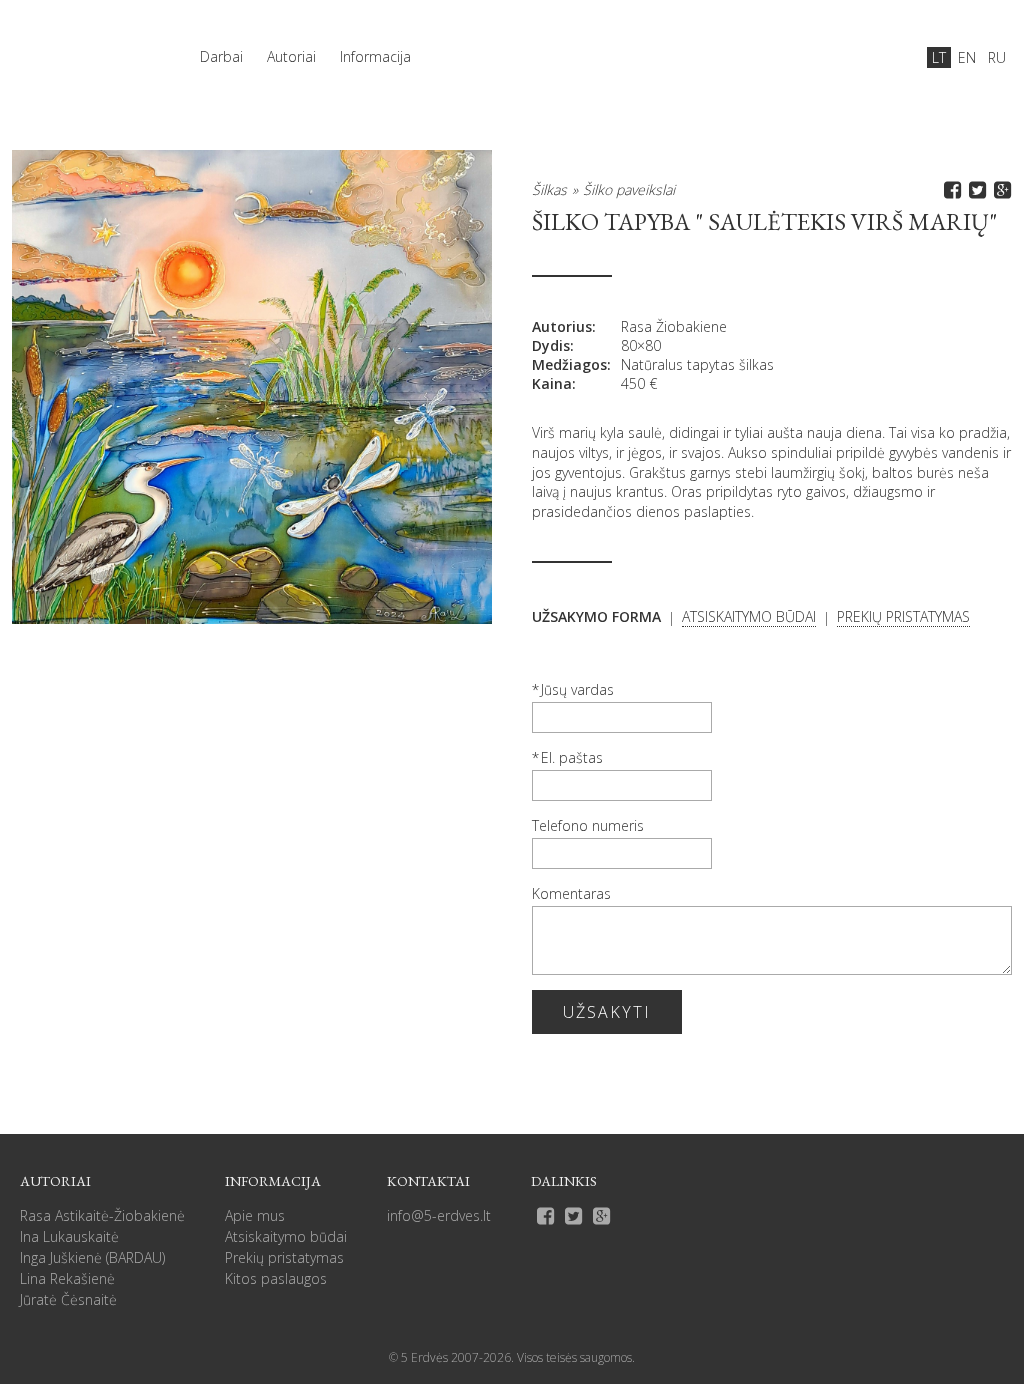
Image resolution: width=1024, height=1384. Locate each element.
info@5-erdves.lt (439, 1215)
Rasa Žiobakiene (674, 326)
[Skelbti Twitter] (974, 189)
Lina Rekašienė (67, 1278)
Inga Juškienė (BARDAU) (92, 1257)
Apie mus (255, 1215)
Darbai (221, 56)
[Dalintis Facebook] (949, 189)
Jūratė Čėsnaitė (68, 1299)
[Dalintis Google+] (999, 189)
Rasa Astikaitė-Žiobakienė (102, 1215)
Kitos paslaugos (276, 1278)
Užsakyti (607, 1012)
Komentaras (571, 893)
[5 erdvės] (82, 47)
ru (997, 57)
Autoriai (291, 56)
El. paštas (572, 757)
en (967, 57)
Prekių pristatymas (284, 1257)
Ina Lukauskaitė (69, 1236)
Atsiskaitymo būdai (286, 1236)
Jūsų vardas (577, 689)
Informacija (375, 56)
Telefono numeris (588, 825)
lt (939, 57)
